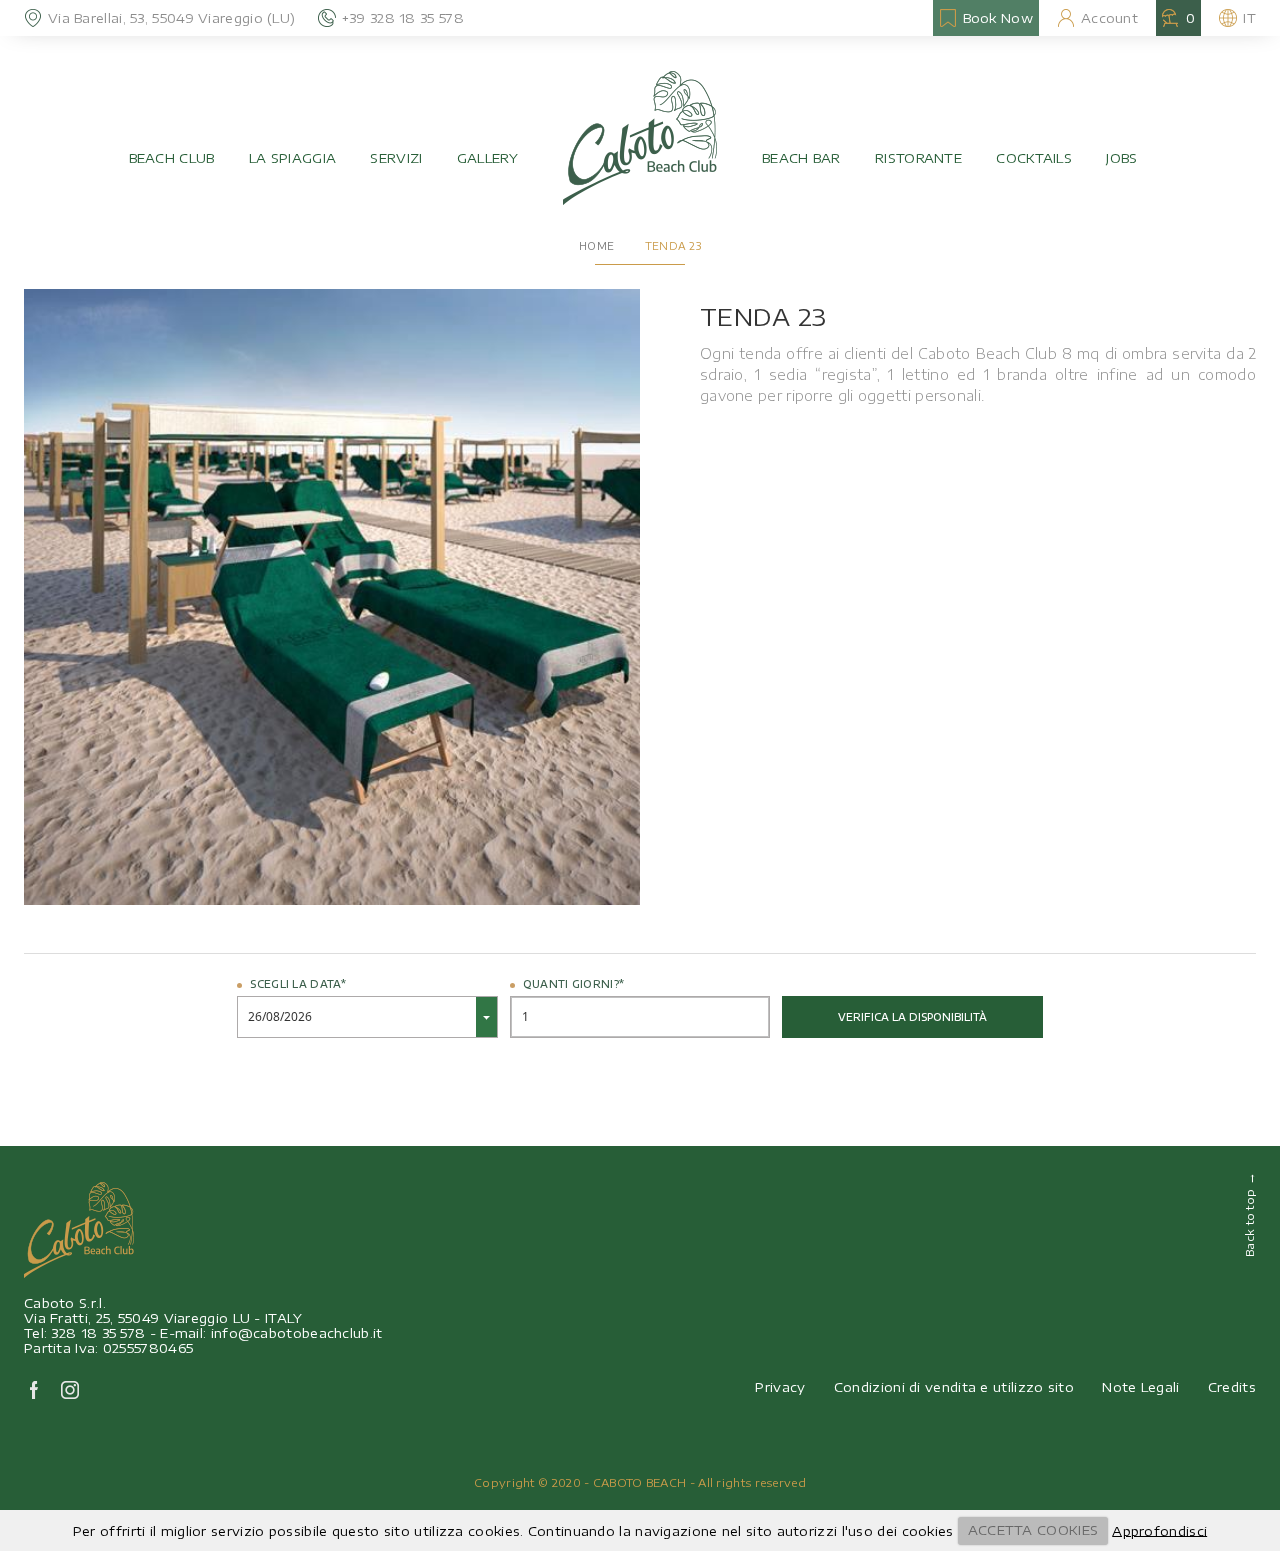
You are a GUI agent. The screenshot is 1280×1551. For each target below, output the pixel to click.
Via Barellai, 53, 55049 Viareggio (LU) (171, 18)
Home (596, 246)
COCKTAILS (1034, 158)
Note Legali (1140, 1387)
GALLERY (487, 158)
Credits (1232, 1387)
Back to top (1249, 1214)
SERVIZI (396, 158)
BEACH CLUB (172, 158)
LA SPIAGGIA (292, 158)
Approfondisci (1159, 1530)
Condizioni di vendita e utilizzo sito (954, 1387)
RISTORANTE (918, 158)
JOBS (1121, 158)
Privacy (780, 1387)
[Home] (640, 138)
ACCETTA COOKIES (1033, 1530)
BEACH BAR (801, 158)
